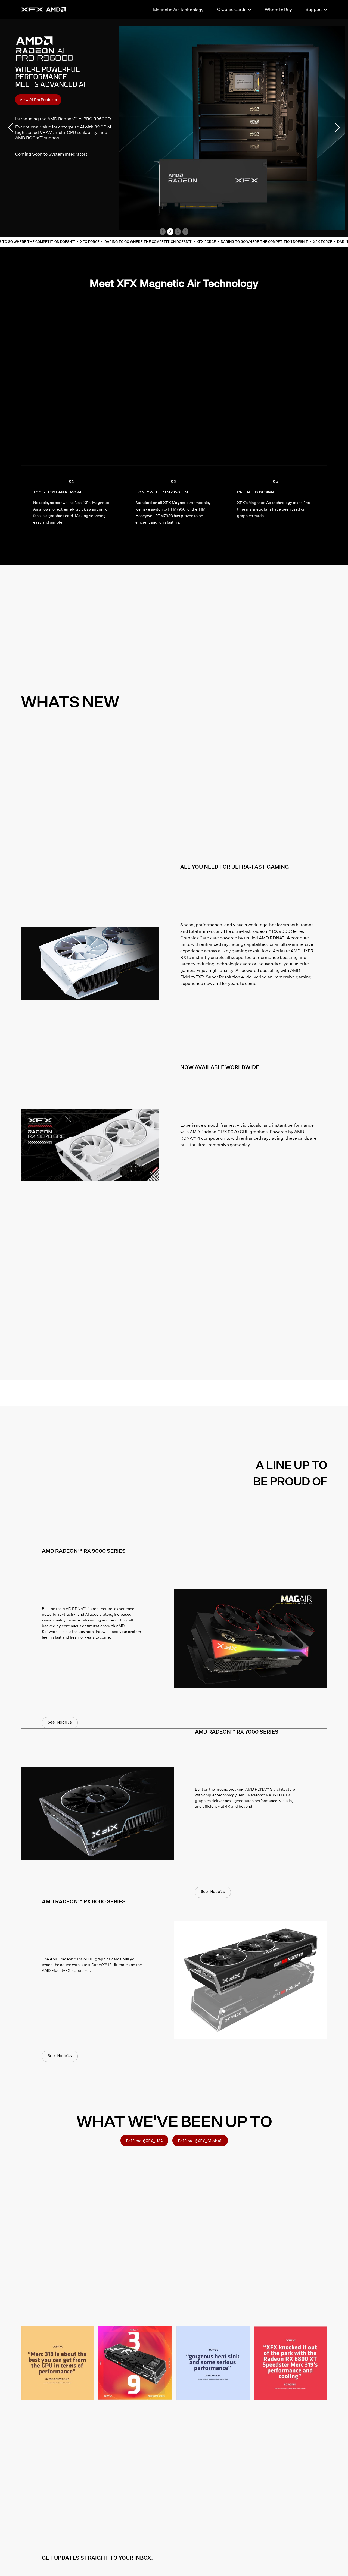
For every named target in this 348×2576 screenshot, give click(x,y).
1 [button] (163, 232)
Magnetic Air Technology (178, 10)
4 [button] (185, 232)
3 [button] (178, 232)
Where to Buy (278, 10)
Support (314, 9)
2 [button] (170, 232)
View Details (31, 100)
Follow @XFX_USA (144, 2141)
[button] (11, 128)
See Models (60, 1722)
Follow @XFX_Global (200, 2141)
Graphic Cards (232, 9)
